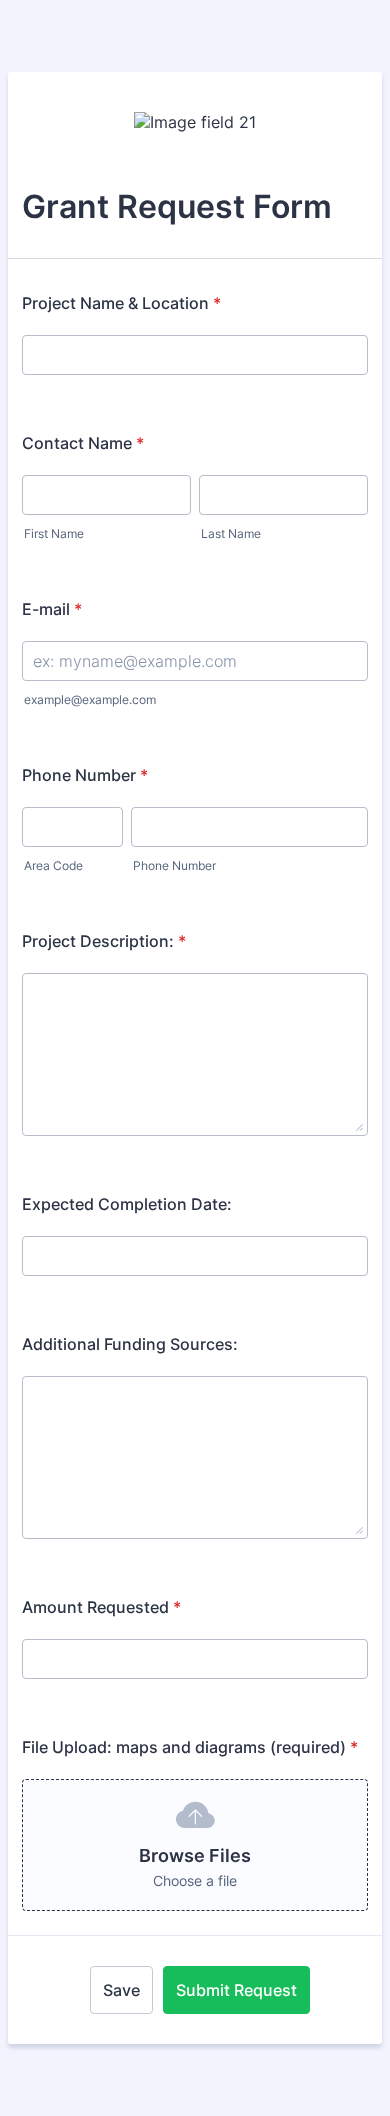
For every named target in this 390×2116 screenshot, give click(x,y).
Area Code (53, 865)
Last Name (231, 533)
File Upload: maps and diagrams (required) (190, 1747)
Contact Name (83, 443)
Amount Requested (101, 1607)
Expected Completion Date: (127, 1204)
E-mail (52, 609)
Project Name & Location (121, 303)
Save (121, 1990)
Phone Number (85, 775)
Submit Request (236, 1990)
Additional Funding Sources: (130, 1344)
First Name (54, 533)
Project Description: (104, 941)
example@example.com (90, 699)
